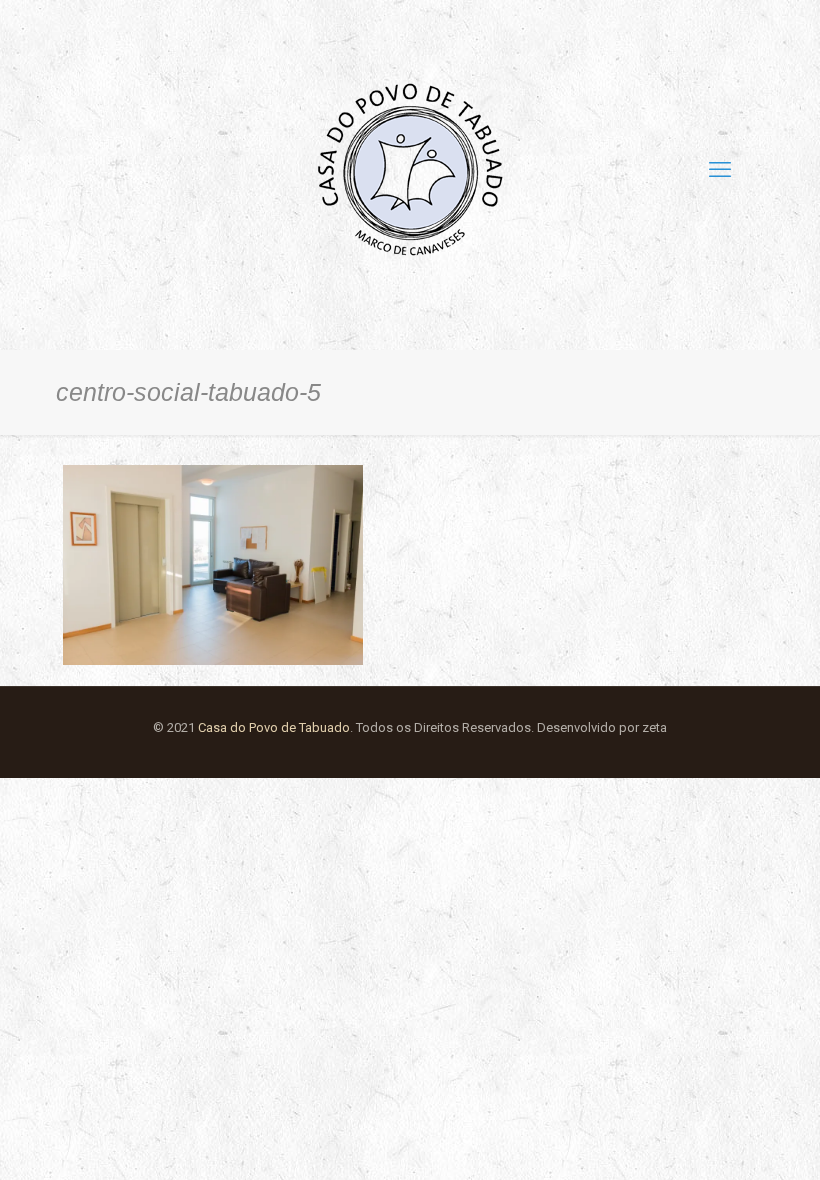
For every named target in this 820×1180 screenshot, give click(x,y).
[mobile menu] (720, 170)
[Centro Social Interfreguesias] (410, 169)
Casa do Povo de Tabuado (274, 727)
